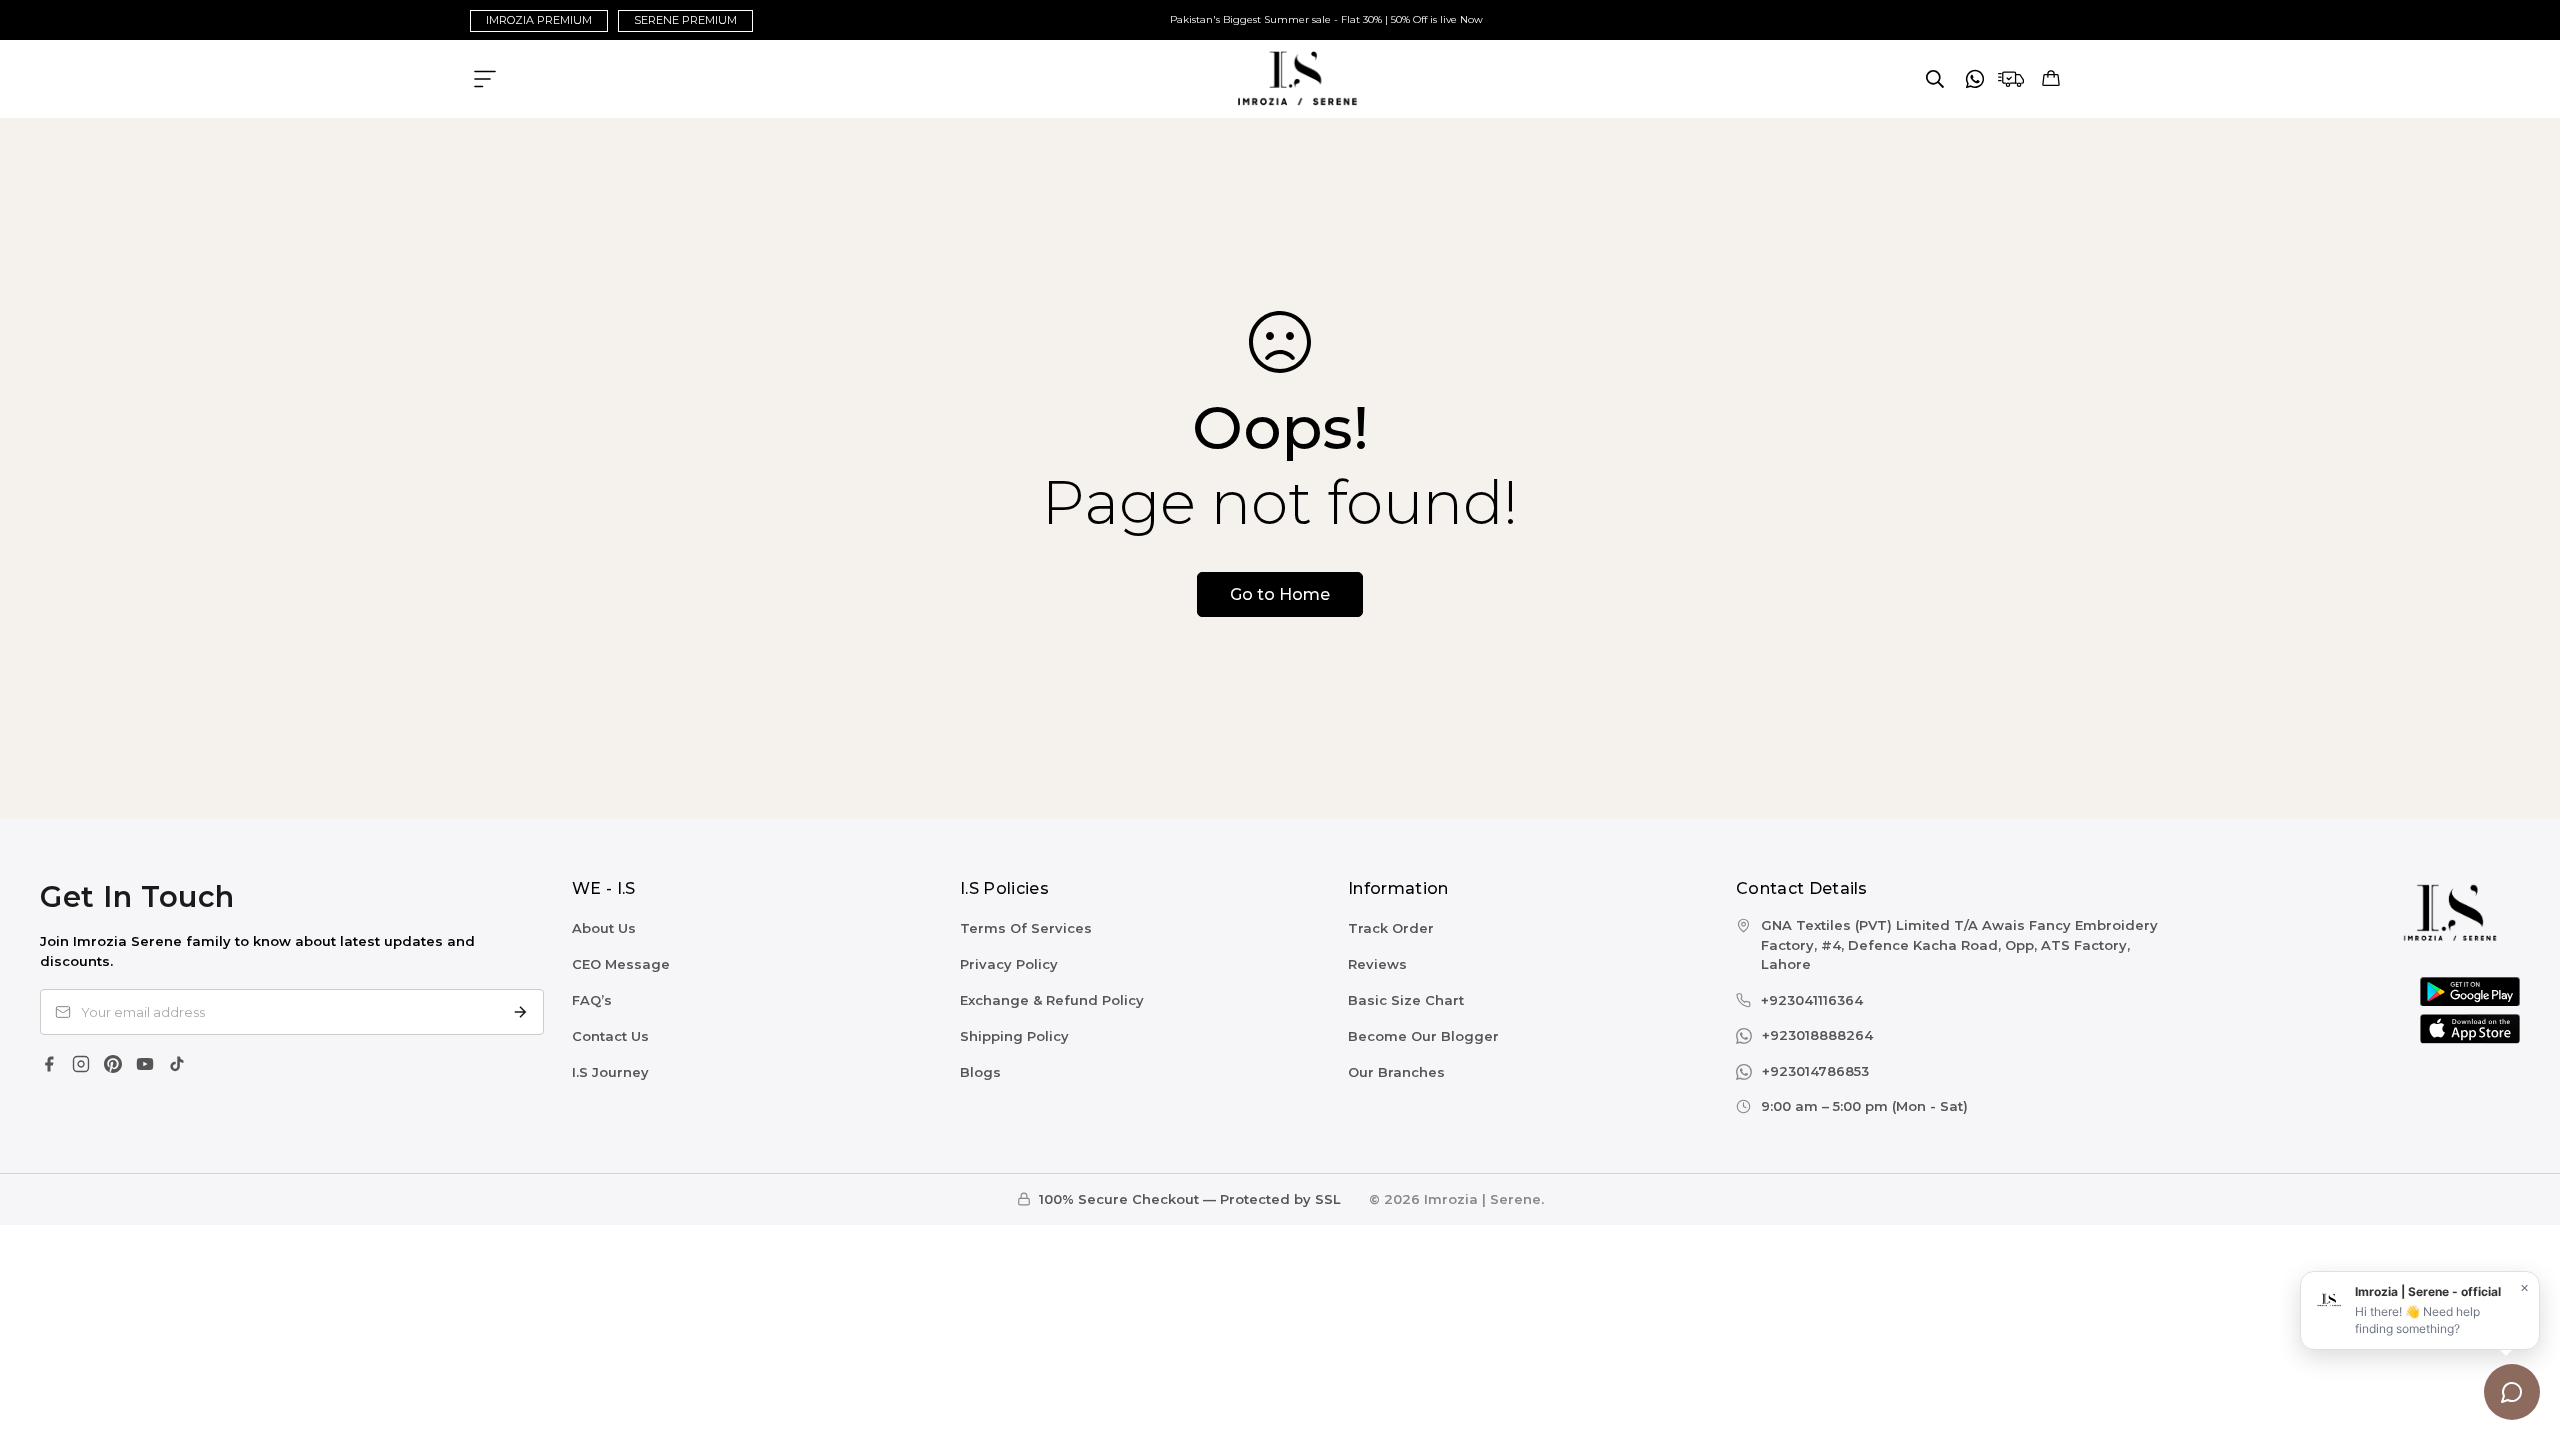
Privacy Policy (1009, 964)
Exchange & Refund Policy (1052, 1000)
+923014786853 (1815, 1071)
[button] (2051, 79)
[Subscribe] (520, 1012)
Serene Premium (685, 20)
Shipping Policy (1014, 1036)
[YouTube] (145, 1064)
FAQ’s (592, 1000)
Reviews (1377, 964)
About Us (604, 928)
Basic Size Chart (1406, 1000)
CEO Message (621, 964)
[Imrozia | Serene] (1280, 79)
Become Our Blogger (1423, 1036)
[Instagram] (81, 1064)
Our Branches (1396, 1072)
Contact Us (610, 1036)
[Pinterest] (113, 1064)
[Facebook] (49, 1064)
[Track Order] (2011, 79)
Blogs (980, 1072)
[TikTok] (177, 1064)
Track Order (1391, 928)
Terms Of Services (1026, 928)
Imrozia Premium (539, 20)
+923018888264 (1817, 1035)
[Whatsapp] (1975, 79)
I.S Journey (610, 1072)
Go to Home (1280, 594)
